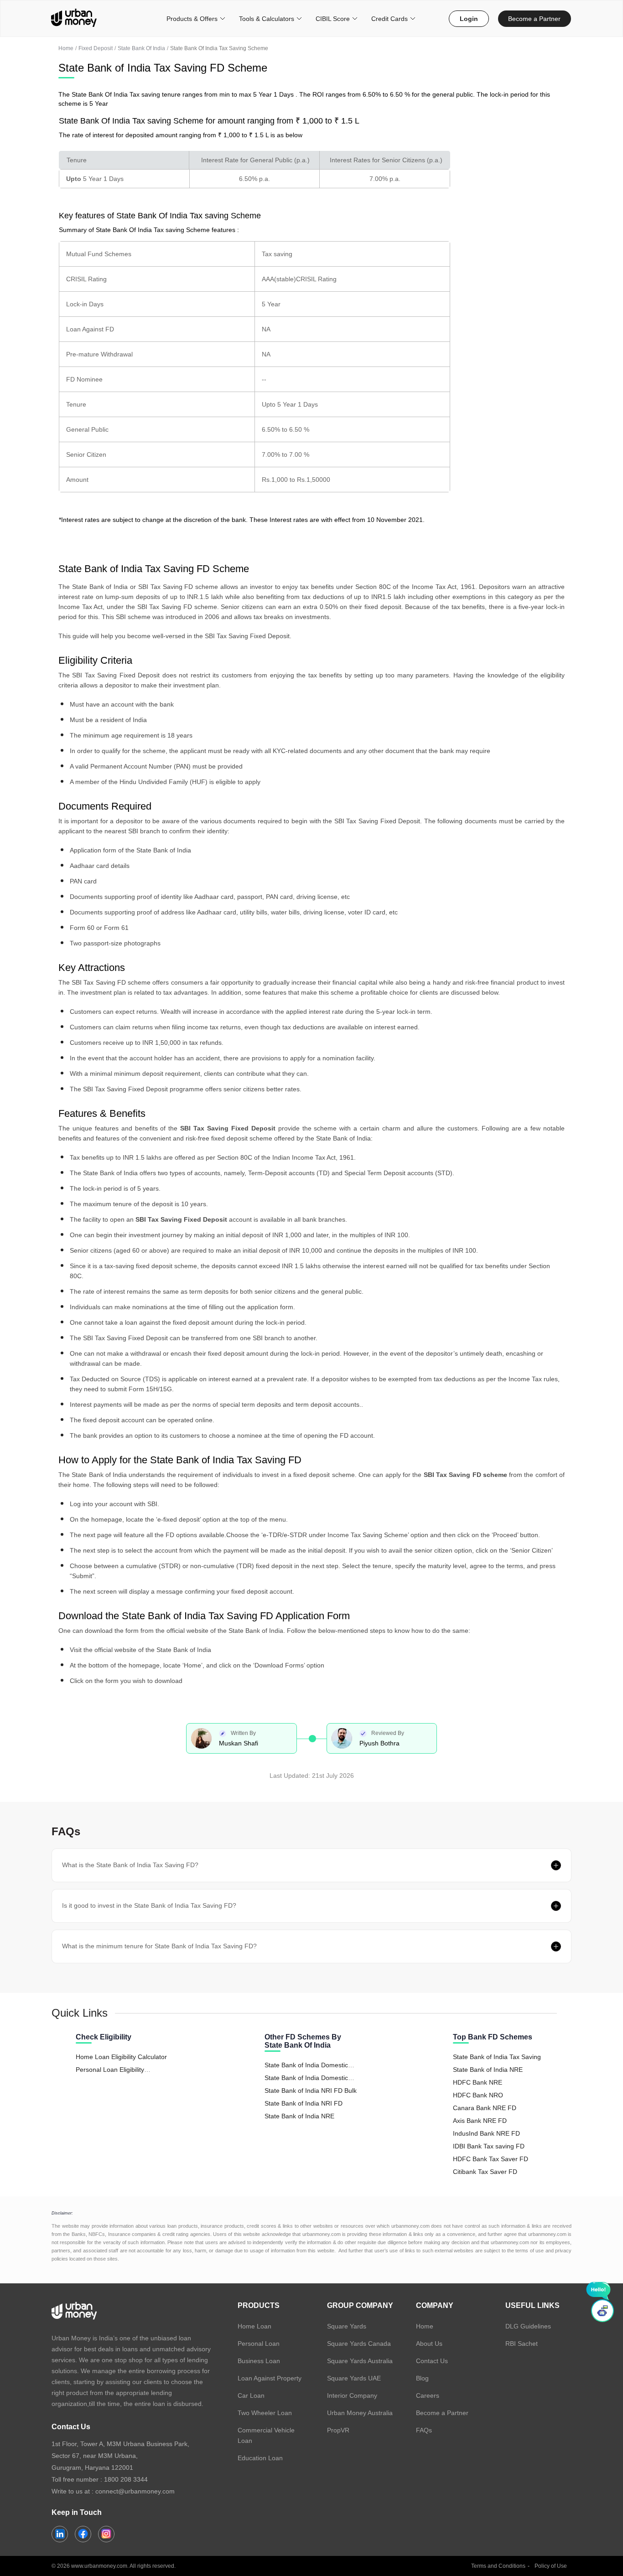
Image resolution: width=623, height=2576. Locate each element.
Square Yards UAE (354, 2378)
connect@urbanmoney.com (135, 2491)
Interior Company (352, 2395)
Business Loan (259, 2361)
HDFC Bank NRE (478, 2082)
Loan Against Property (270, 2378)
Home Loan (254, 2326)
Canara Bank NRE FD (485, 2108)
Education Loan (260, 2458)
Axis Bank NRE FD (480, 2121)
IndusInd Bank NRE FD (486, 2133)
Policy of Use (551, 2566)
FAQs (424, 2430)
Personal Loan (259, 2344)
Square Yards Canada (359, 2344)
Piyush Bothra (379, 1743)
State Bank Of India (141, 48)
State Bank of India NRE (299, 2116)
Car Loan (251, 2395)
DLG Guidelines (528, 2326)
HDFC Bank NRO (478, 2095)
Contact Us (432, 2361)
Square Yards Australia (360, 2361)
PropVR (338, 2430)
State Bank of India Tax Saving (497, 2057)
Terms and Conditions (498, 2566)
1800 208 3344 (126, 2479)
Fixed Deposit (96, 48)
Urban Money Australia (360, 2413)
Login (469, 19)
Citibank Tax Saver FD (485, 2172)
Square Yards (347, 2326)
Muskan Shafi (239, 1743)
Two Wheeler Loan (265, 2413)
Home (66, 48)
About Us (429, 2344)
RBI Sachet (522, 2344)
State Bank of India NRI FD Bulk (311, 2091)
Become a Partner (534, 19)
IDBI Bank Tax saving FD (489, 2146)
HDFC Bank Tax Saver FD (491, 2159)
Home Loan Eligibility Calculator (121, 2057)
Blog (422, 2378)
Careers (428, 2395)
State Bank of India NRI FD (304, 2103)
